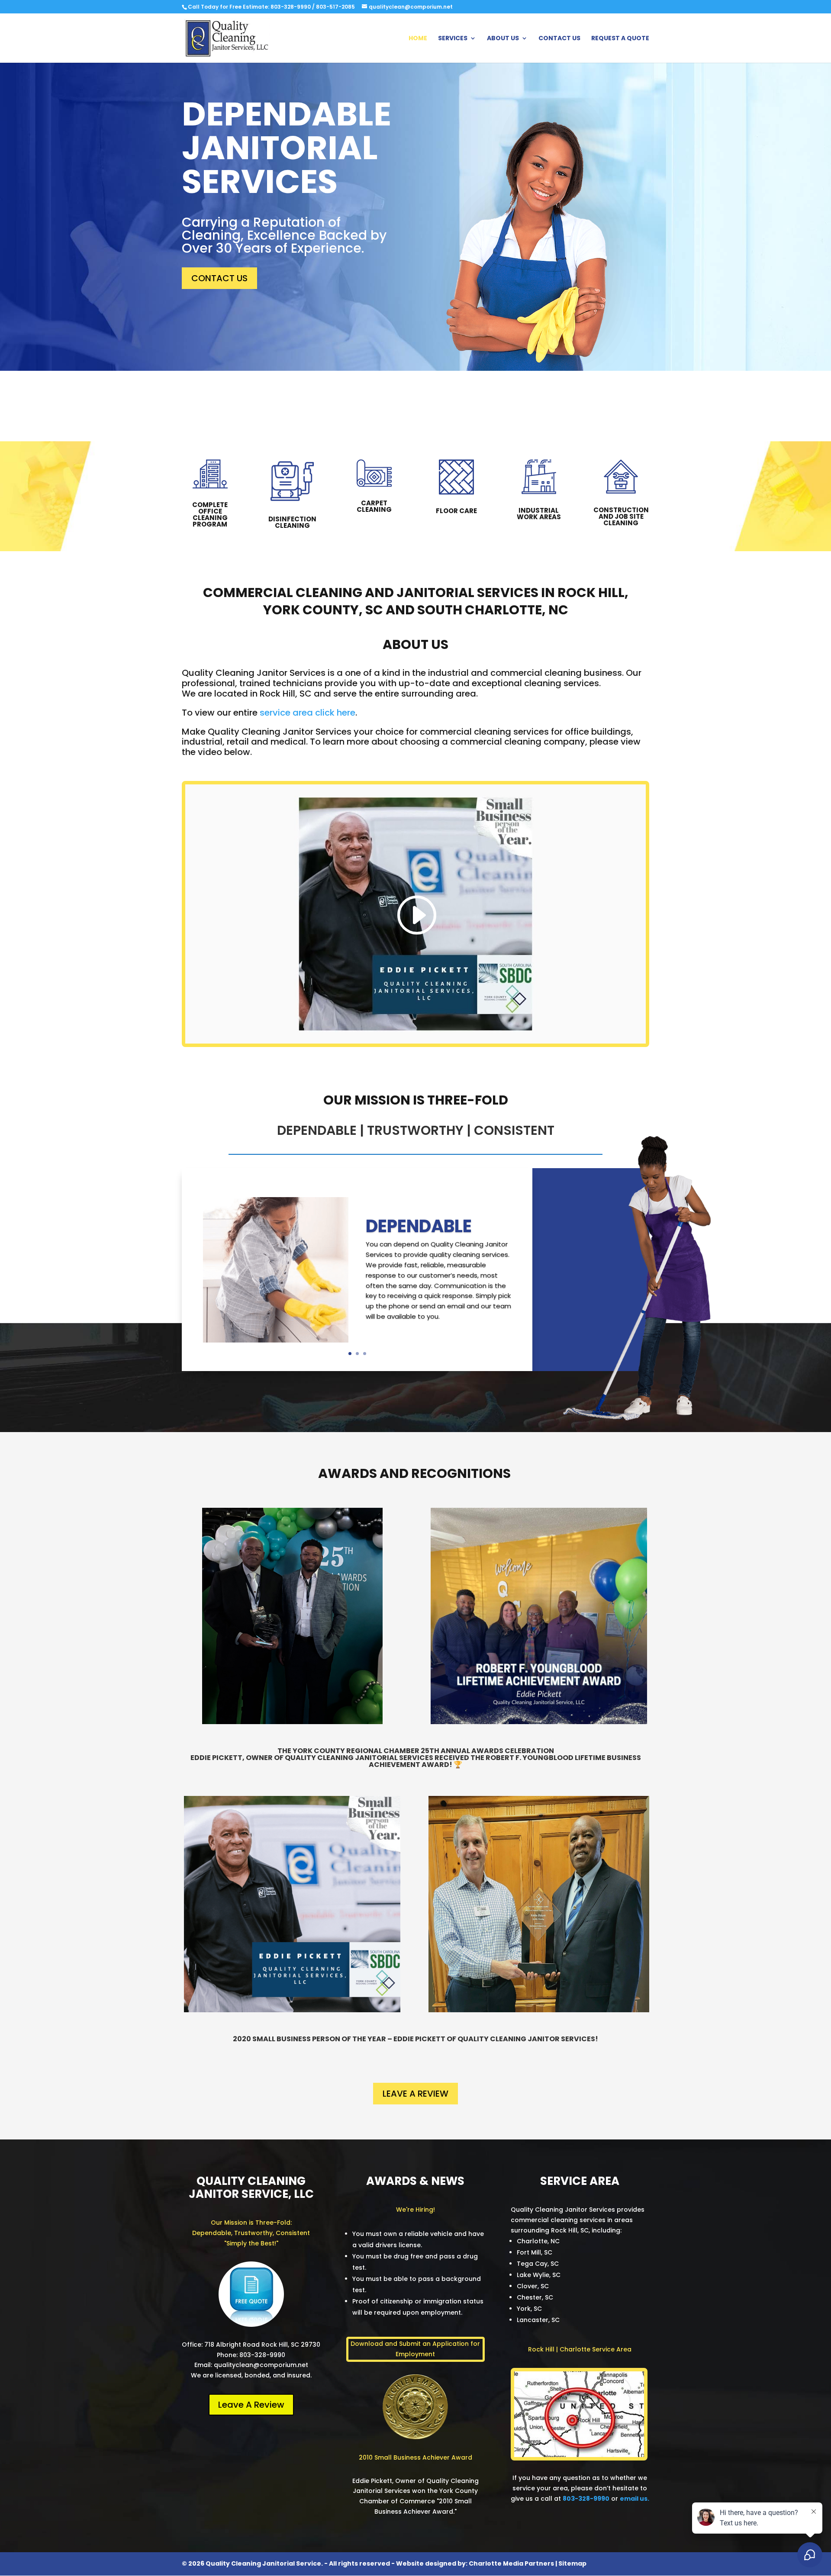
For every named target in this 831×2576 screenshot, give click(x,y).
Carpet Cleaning (374, 506)
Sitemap (572, 2563)
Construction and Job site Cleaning (621, 516)
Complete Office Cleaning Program (210, 514)
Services (453, 39)
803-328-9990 (291, 7)
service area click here (308, 713)
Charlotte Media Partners (511, 2563)
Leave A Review (415, 2094)
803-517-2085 (335, 7)
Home (418, 39)
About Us (503, 39)
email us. (635, 2499)
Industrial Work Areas (539, 514)
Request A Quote (620, 39)
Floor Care (456, 511)
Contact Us (559, 39)
